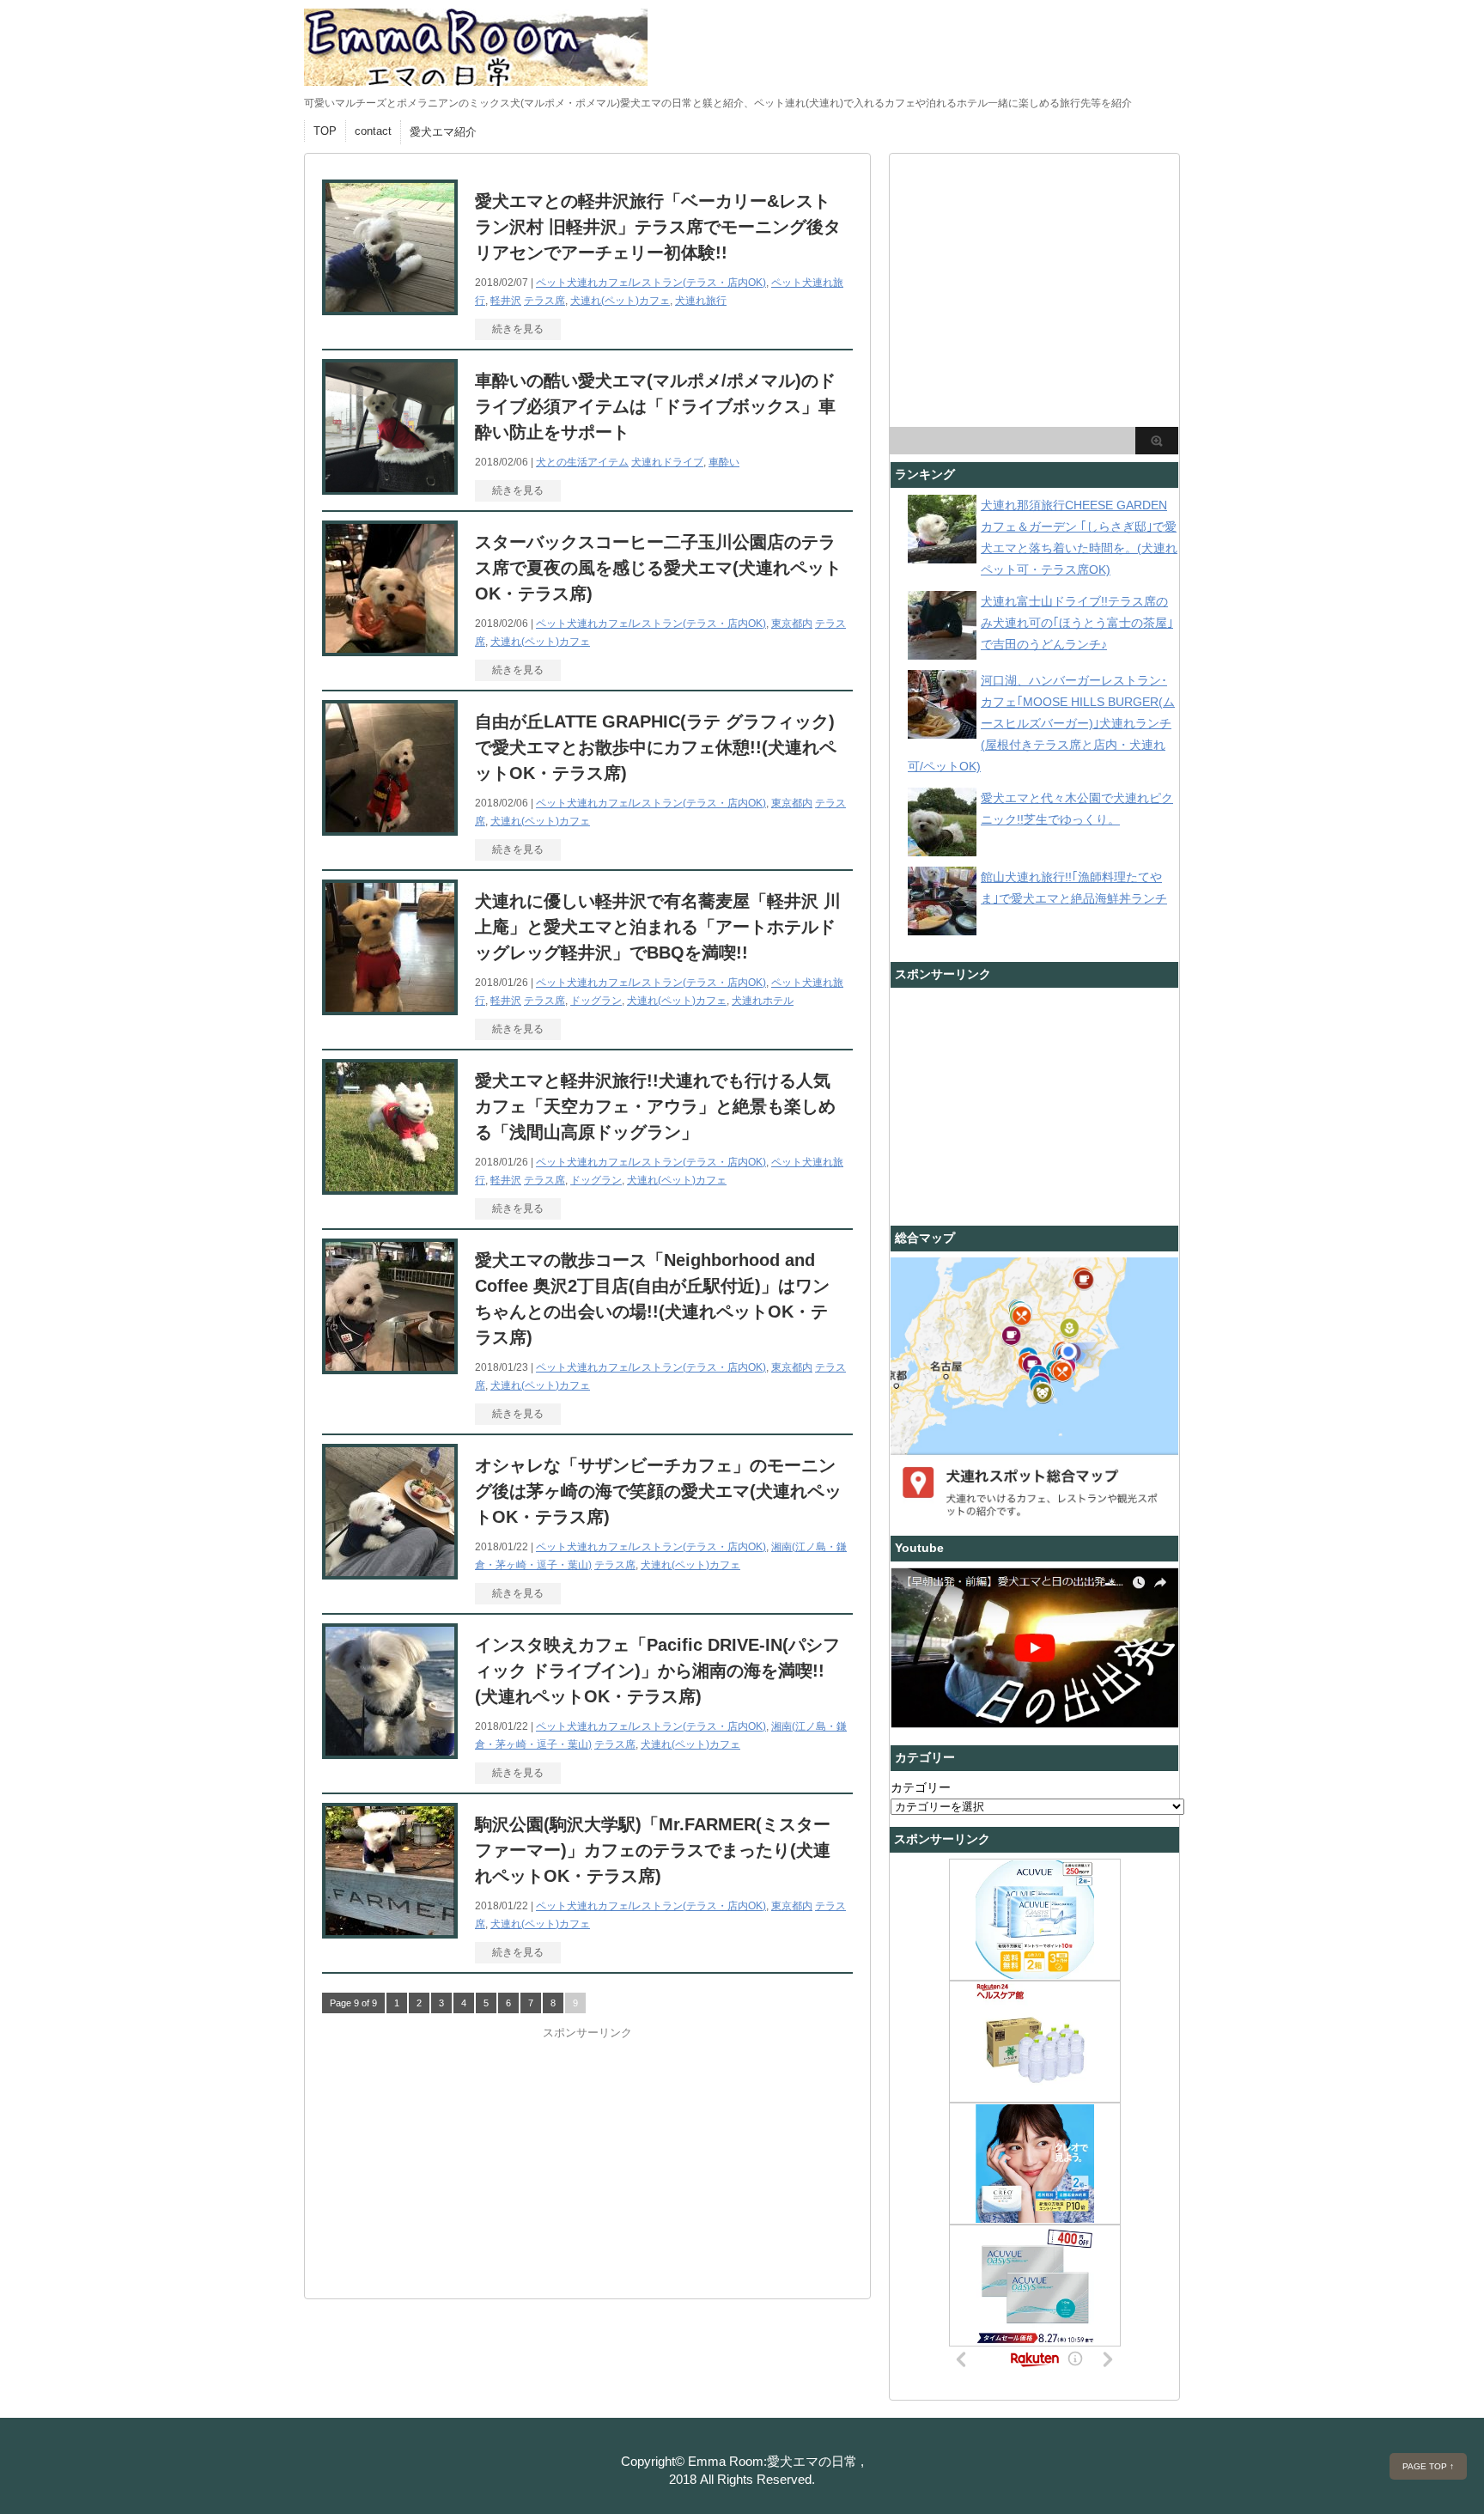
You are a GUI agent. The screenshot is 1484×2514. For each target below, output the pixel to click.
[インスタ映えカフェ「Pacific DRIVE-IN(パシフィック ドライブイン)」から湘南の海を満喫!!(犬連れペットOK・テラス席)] (390, 1752)
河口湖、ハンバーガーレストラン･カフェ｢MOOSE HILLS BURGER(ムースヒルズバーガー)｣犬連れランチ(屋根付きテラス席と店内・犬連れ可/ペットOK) (1041, 723)
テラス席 (544, 301)
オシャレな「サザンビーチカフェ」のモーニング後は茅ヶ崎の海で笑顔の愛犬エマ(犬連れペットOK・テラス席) (658, 1491)
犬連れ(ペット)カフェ (620, 301)
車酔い (724, 462)
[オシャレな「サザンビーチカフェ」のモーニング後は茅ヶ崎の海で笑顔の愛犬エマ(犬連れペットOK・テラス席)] (390, 1572)
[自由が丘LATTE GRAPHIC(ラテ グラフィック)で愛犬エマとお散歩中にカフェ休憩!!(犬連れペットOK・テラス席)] (390, 828)
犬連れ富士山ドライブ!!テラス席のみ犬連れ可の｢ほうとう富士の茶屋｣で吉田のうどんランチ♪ (1077, 623)
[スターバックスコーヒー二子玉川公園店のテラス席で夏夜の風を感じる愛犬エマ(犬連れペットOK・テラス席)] (390, 649)
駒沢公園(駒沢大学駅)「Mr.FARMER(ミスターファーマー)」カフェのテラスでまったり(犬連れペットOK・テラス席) (653, 1850)
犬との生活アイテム (582, 462)
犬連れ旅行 (701, 301)
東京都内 (792, 624)
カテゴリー (921, 1787)
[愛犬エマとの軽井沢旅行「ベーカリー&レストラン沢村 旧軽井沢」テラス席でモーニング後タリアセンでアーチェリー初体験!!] (390, 308)
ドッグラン (596, 1001)
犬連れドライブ (667, 462)
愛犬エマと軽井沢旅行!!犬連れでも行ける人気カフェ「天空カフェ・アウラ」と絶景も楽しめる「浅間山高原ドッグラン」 (655, 1106)
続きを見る (518, 329)
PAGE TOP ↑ (1428, 2466)
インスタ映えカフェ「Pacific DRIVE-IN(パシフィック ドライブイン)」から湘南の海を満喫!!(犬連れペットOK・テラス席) (657, 1671)
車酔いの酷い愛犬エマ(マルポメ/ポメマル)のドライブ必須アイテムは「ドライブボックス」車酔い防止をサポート (655, 406)
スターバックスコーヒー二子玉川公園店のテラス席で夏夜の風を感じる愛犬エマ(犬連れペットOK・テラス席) (658, 568)
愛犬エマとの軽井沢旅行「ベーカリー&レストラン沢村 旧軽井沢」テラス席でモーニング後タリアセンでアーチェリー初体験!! (658, 227)
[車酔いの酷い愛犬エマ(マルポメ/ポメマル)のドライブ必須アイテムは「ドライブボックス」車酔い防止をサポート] (390, 488)
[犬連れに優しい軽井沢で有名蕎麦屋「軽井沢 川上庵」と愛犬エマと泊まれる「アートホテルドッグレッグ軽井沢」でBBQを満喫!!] (390, 1008)
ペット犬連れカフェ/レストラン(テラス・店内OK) (651, 283)
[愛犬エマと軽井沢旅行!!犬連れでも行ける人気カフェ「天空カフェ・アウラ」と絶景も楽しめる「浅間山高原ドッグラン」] (390, 1187)
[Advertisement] (451, 2148)
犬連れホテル (763, 1001)
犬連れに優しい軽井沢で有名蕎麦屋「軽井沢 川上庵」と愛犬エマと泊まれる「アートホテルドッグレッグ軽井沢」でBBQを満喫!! (658, 927)
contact (373, 131)
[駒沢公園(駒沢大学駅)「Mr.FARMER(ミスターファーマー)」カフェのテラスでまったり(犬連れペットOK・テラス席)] (390, 1931)
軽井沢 (506, 301)
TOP (325, 131)
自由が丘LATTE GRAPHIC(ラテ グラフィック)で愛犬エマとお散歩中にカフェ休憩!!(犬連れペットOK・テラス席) (656, 747)
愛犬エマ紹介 (443, 132)
